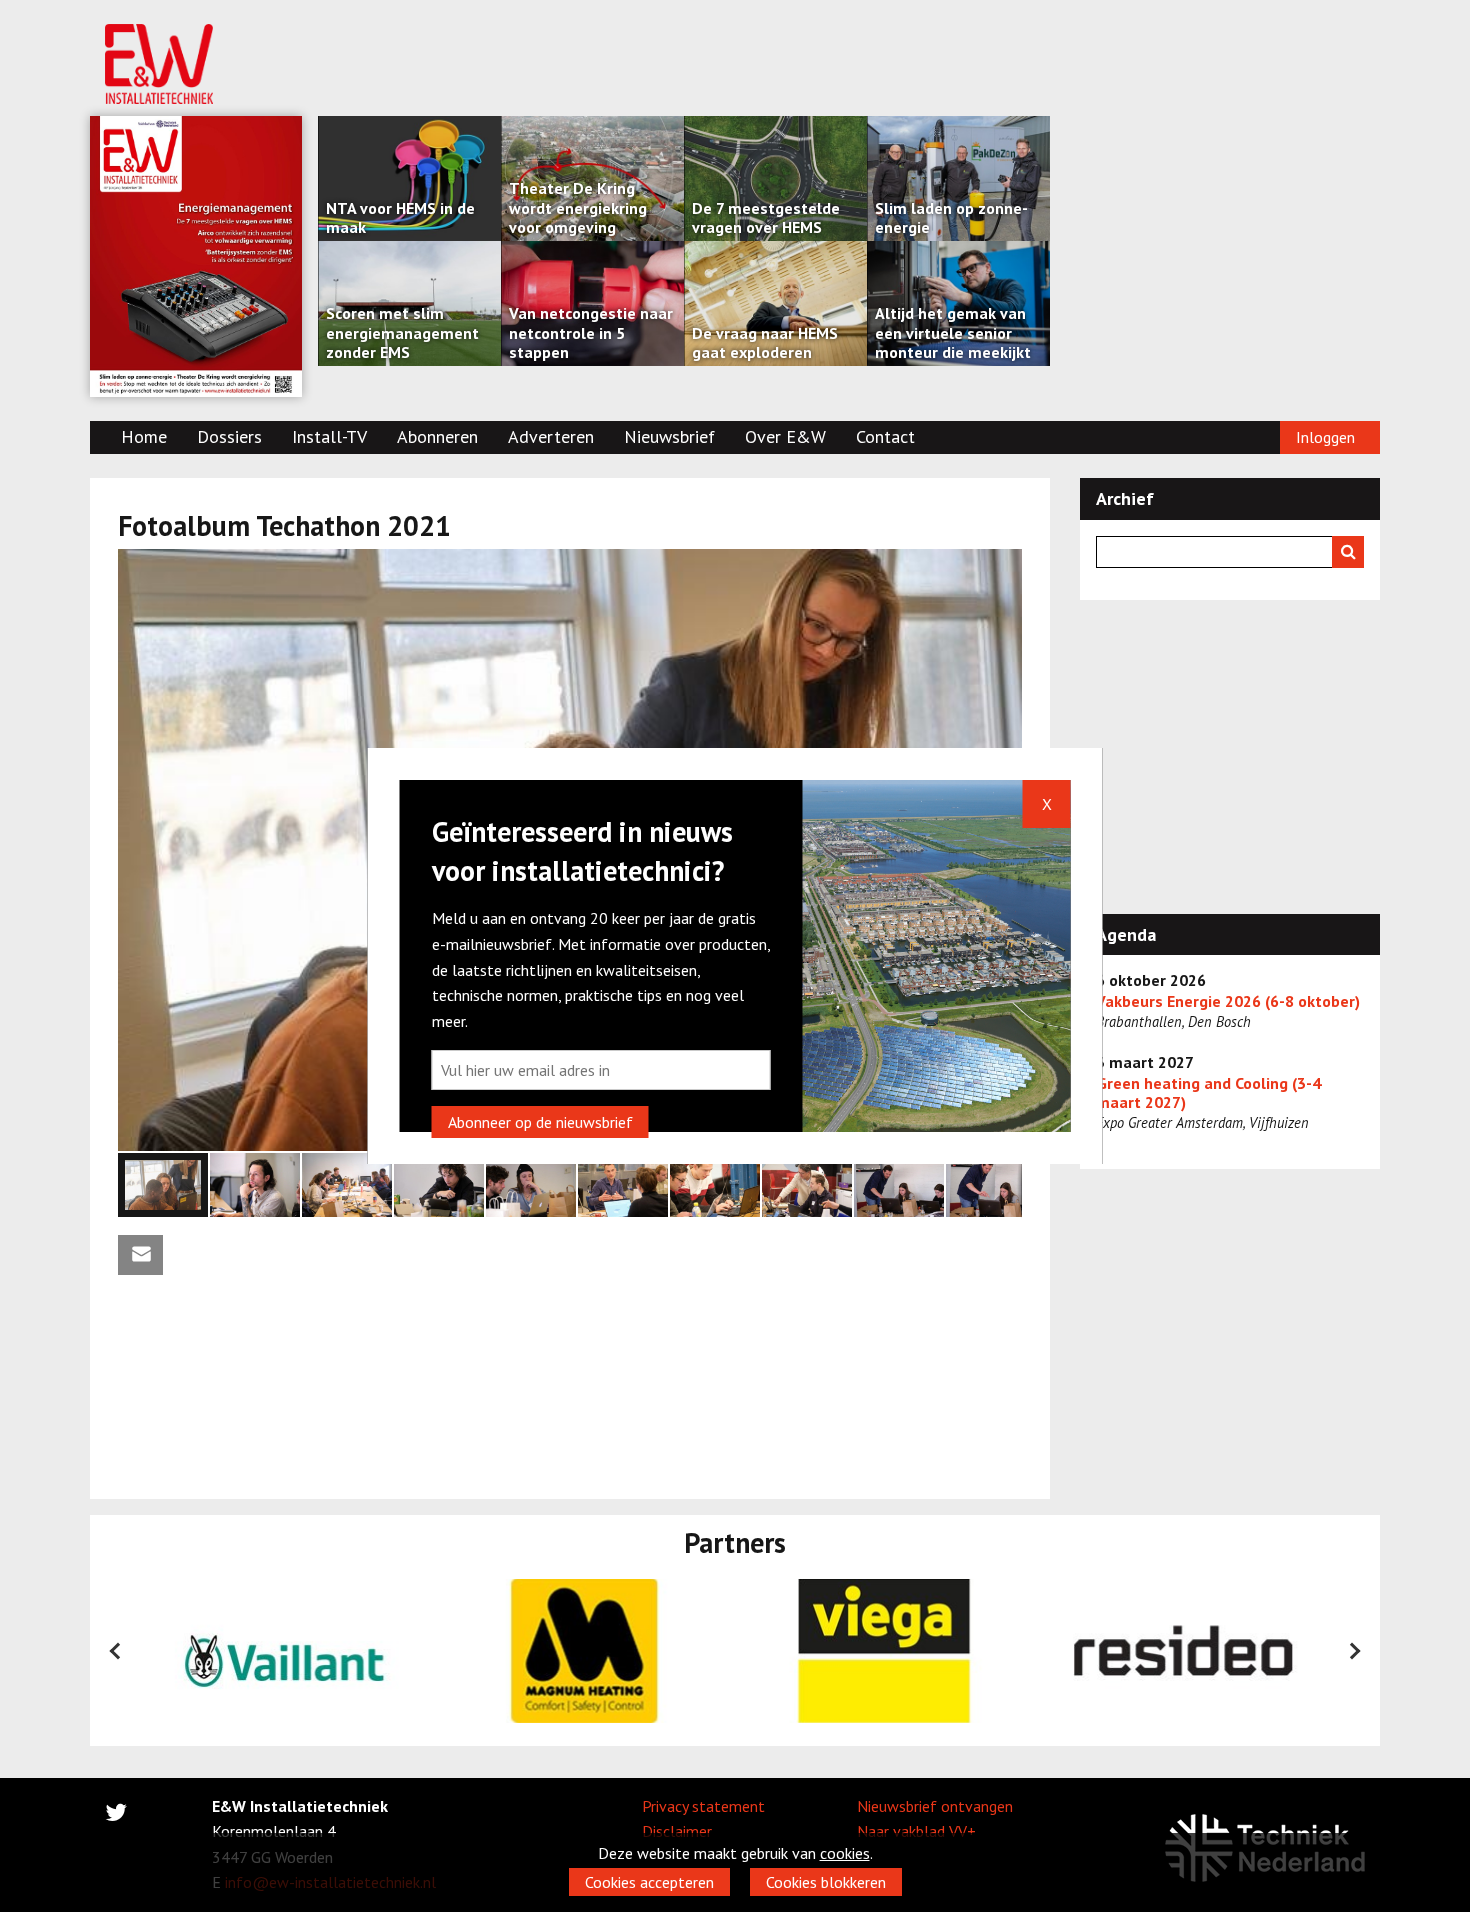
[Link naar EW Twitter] (116, 1816)
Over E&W (785, 436)
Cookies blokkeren (826, 1882)
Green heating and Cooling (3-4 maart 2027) (1208, 1093)
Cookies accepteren (649, 1882)
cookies (845, 1853)
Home (144, 436)
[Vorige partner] (116, 1651)
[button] (1004, 567)
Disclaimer (677, 1831)
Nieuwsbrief (669, 436)
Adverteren (551, 436)
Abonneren (437, 436)
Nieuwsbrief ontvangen (935, 1806)
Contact (885, 436)
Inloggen (1325, 437)
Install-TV (329, 436)
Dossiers (229, 436)
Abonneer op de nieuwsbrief (540, 1122)
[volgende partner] (1354, 1651)
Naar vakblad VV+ (916, 1831)
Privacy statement (703, 1806)
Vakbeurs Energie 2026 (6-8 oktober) (1228, 1001)
